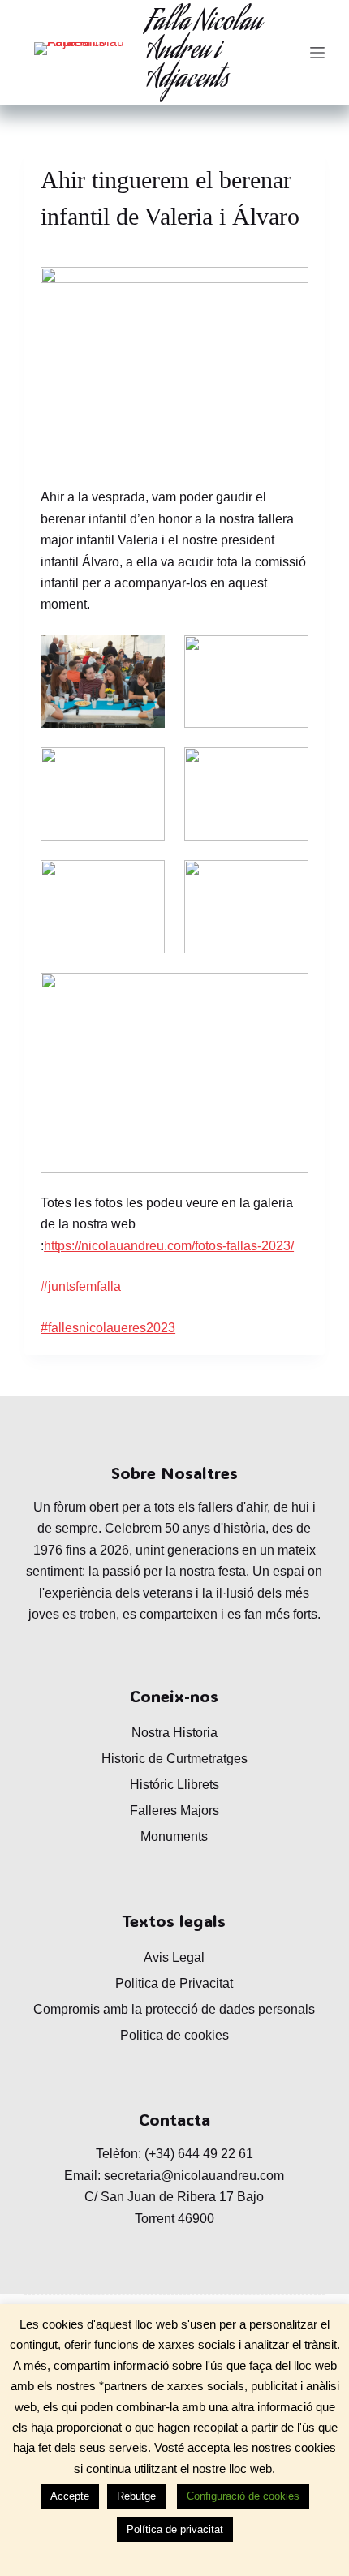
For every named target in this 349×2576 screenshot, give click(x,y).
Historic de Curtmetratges (174, 1759)
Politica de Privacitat (174, 1983)
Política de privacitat (175, 2529)
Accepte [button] (70, 2496)
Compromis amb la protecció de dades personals (174, 2009)
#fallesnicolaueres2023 (108, 1328)
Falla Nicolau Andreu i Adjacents (204, 52)
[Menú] (317, 53)
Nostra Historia (174, 1733)
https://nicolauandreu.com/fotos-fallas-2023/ (169, 1246)
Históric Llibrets (174, 1785)
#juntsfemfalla (81, 1286)
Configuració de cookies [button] (243, 2496)
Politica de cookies (174, 2035)
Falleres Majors (174, 1811)
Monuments (174, 1836)
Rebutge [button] (136, 2496)
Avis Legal (174, 1957)
